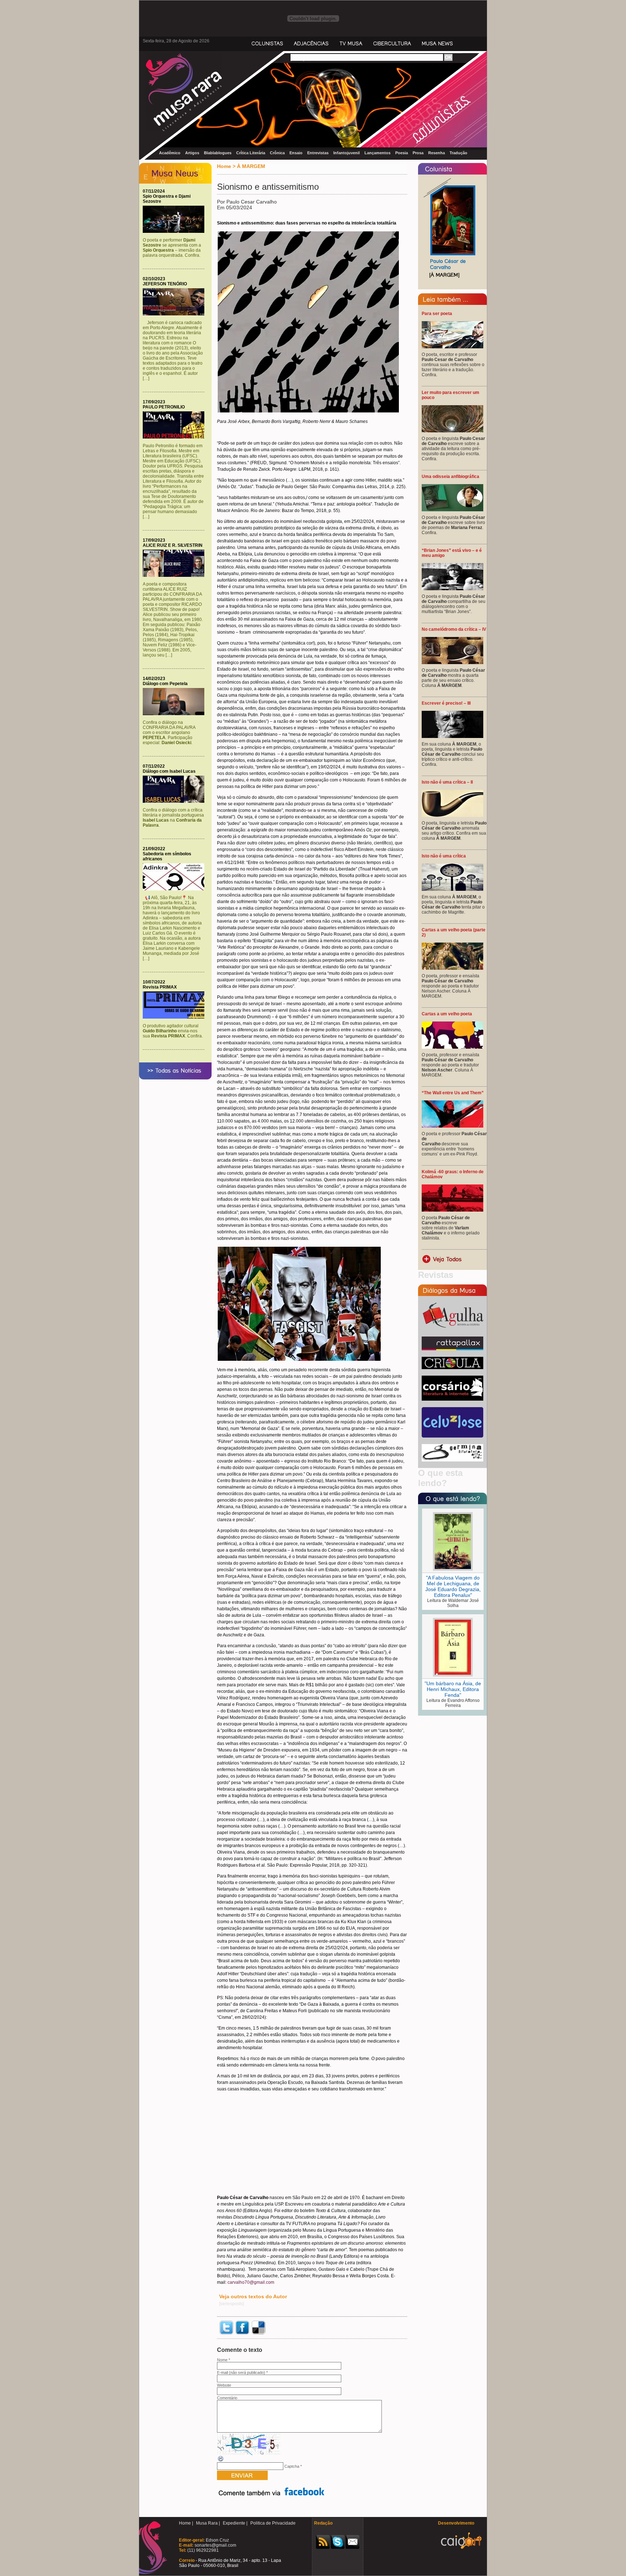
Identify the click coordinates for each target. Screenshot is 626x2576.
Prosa (418, 153)
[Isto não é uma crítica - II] (452, 815)
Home (224, 166)
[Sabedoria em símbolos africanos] (175, 889)
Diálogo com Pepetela (165, 684)
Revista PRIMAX (160, 987)
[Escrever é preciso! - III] (452, 737)
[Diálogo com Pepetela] (175, 714)
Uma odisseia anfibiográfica (450, 477)
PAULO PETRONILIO (164, 407)
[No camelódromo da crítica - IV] (452, 663)
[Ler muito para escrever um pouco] (452, 431)
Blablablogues (218, 153)
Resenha (437, 153)
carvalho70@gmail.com (251, 2282)
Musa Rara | (208, 2523)
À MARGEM (251, 166)
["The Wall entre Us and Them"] (452, 1126)
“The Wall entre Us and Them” (453, 1093)
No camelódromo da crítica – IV (454, 629)
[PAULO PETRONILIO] (175, 437)
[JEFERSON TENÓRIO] (175, 314)
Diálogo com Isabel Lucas (169, 771)
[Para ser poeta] (452, 347)
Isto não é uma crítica (444, 856)
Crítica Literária (251, 153)
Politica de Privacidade (273, 2523)
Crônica (277, 153)
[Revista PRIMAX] (175, 1017)
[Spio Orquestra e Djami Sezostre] (175, 231)
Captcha (292, 2466)
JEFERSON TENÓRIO (165, 284)
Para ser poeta (437, 314)
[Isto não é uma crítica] (452, 889)
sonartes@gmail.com (215, 2545)
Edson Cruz (217, 2540)
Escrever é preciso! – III (446, 703)
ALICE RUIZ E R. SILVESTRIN (173, 545)
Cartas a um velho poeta (447, 1014)
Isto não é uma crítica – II (447, 782)
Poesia (402, 153)
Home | (186, 2523)
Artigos (192, 153)
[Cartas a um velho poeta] (452, 1047)
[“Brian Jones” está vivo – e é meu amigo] (452, 589)
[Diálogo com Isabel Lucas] (175, 801)
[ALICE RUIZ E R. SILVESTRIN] (175, 575)
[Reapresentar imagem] (221, 2461)
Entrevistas (318, 153)
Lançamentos (377, 153)
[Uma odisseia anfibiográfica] (452, 510)
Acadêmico (170, 153)
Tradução (458, 153)
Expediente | (235, 2523)
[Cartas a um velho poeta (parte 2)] (452, 968)
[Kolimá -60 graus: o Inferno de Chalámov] (452, 1210)
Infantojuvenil (347, 153)
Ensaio (296, 153)
